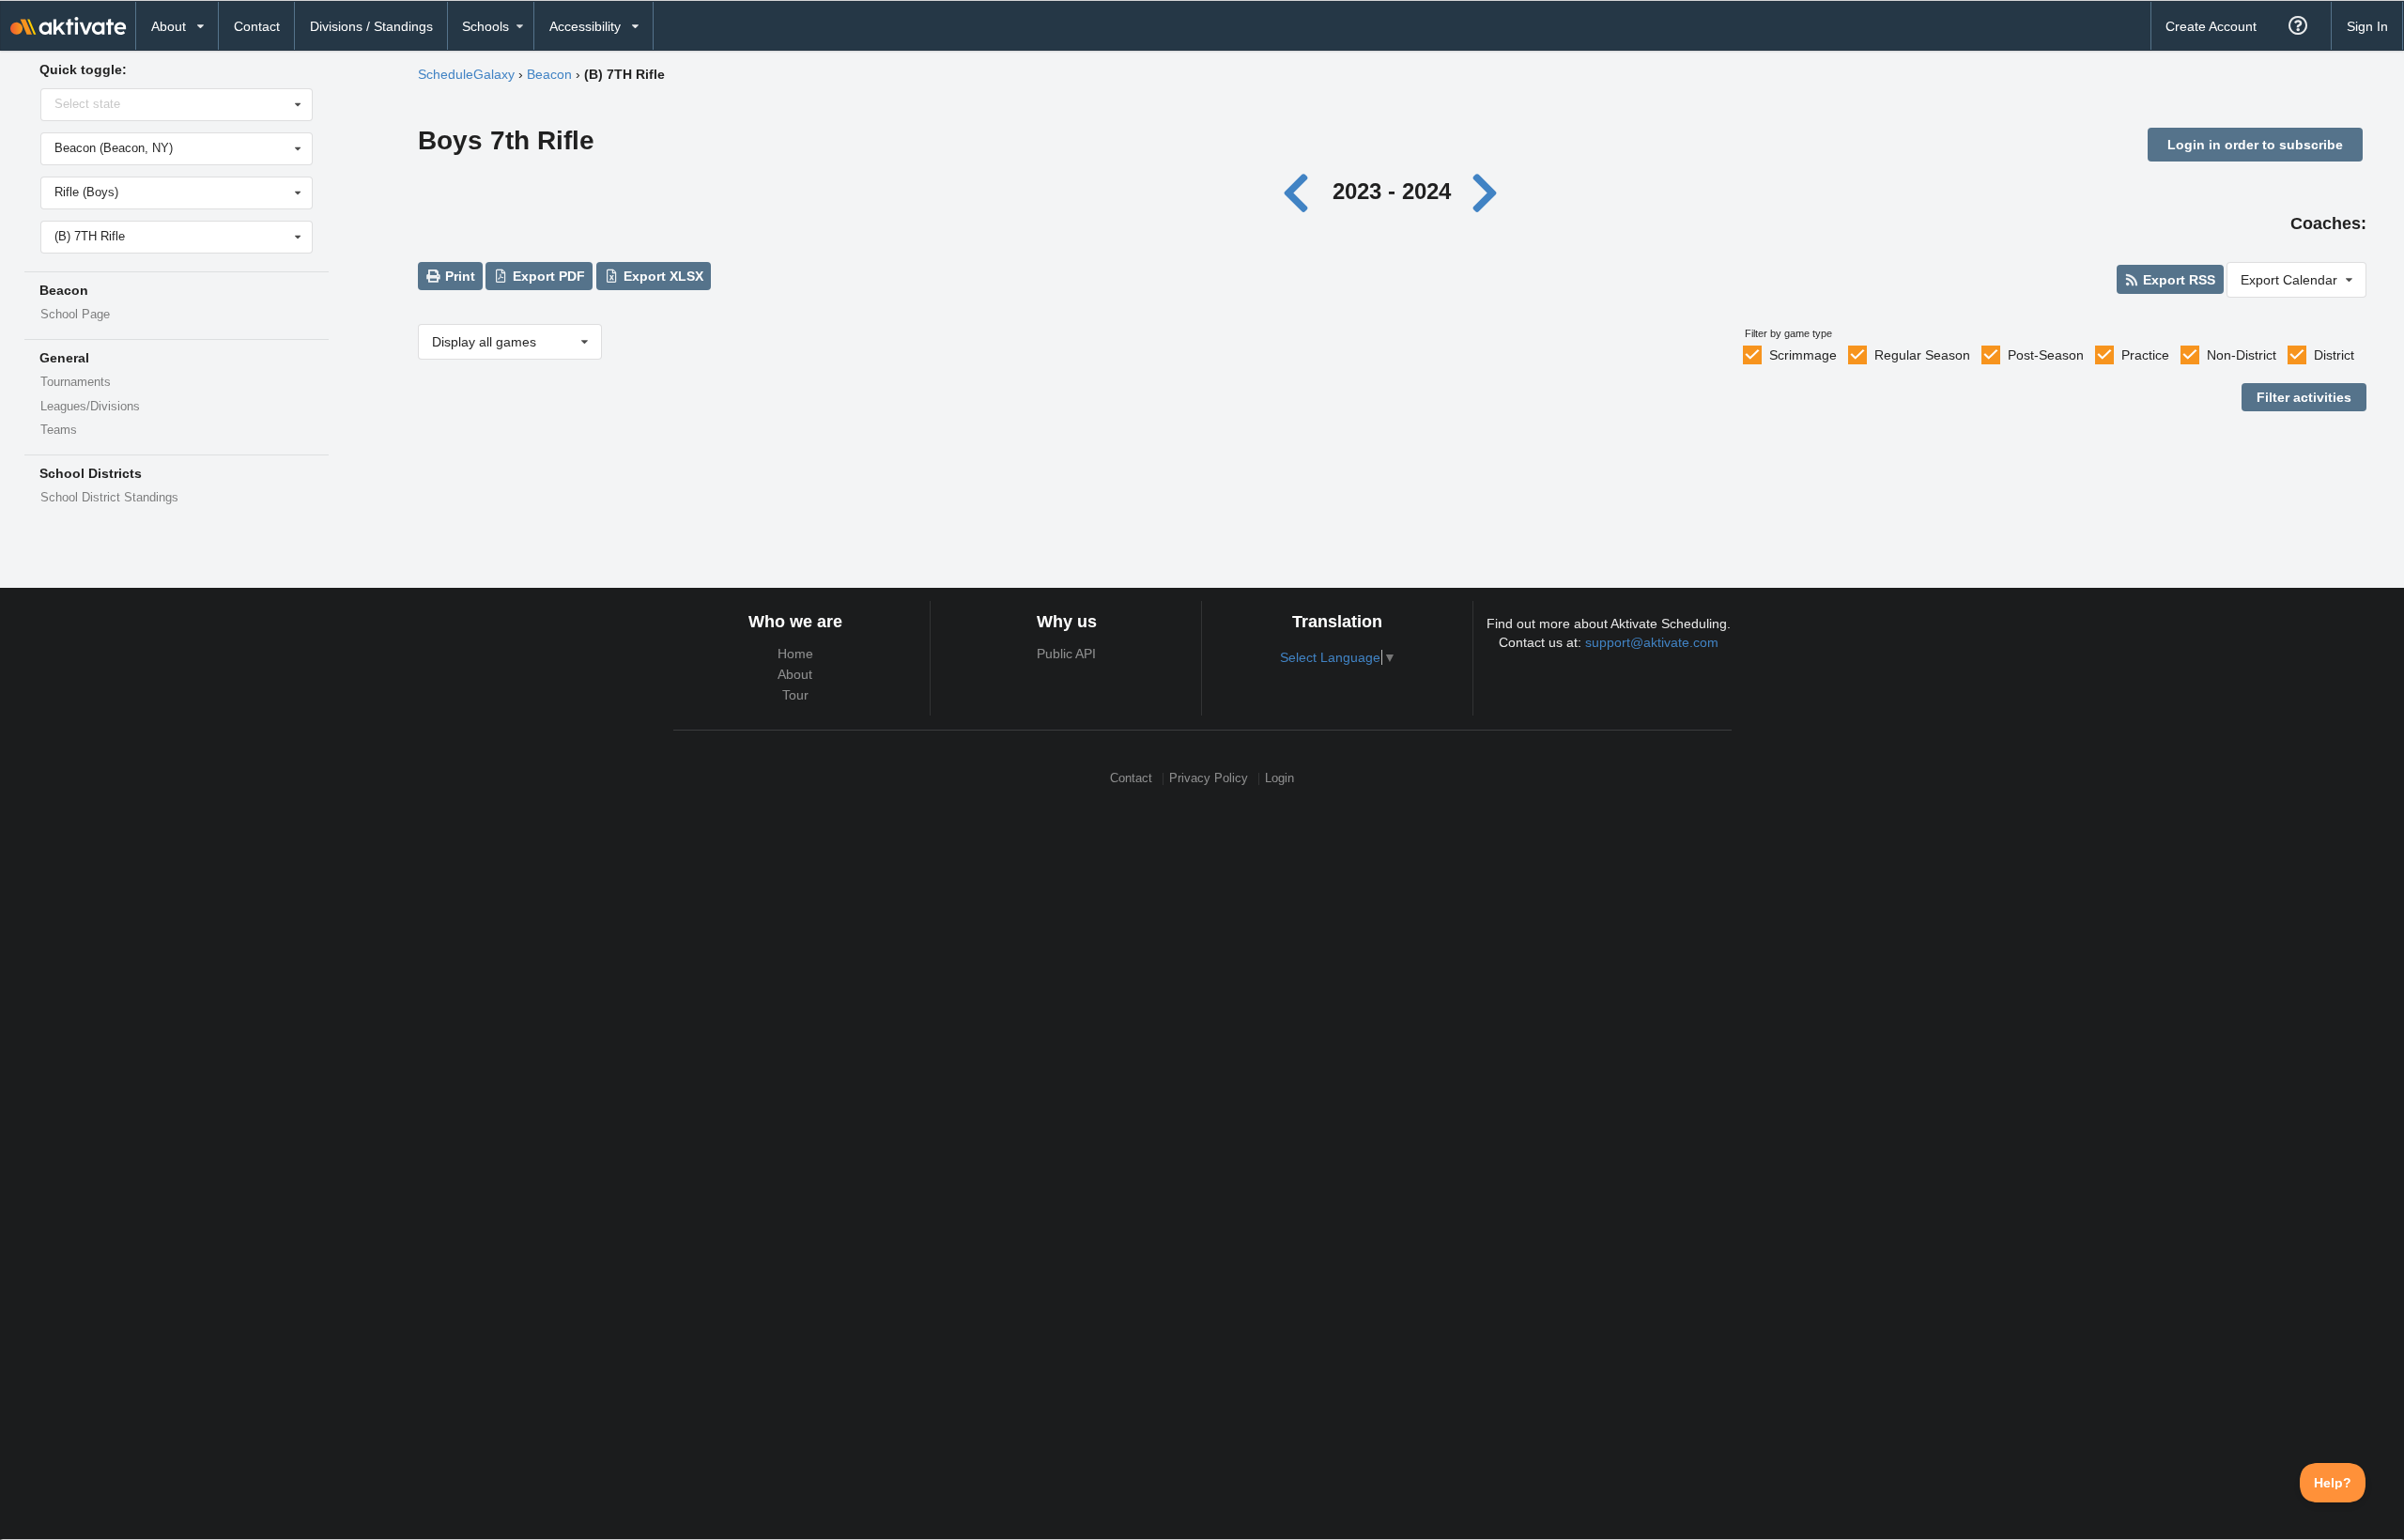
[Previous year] (1301, 191)
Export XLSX (662, 276)
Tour (795, 695)
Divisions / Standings (371, 26)
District (2334, 355)
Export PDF (547, 276)
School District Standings (109, 498)
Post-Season (2046, 355)
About (795, 674)
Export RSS (2177, 280)
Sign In (2367, 26)
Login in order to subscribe (2255, 145)
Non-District (2242, 355)
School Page (75, 315)
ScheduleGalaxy (466, 74)
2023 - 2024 (1392, 191)
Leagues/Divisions (90, 407)
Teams (59, 430)
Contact (257, 26)
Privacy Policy (1209, 779)
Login (1279, 779)
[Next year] (1486, 191)
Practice (2145, 355)
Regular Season (1922, 355)
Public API (1066, 654)
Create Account (2211, 26)
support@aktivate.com (1652, 642)
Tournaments (76, 382)
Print (458, 276)
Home (795, 654)
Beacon (549, 74)
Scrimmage (1803, 355)
